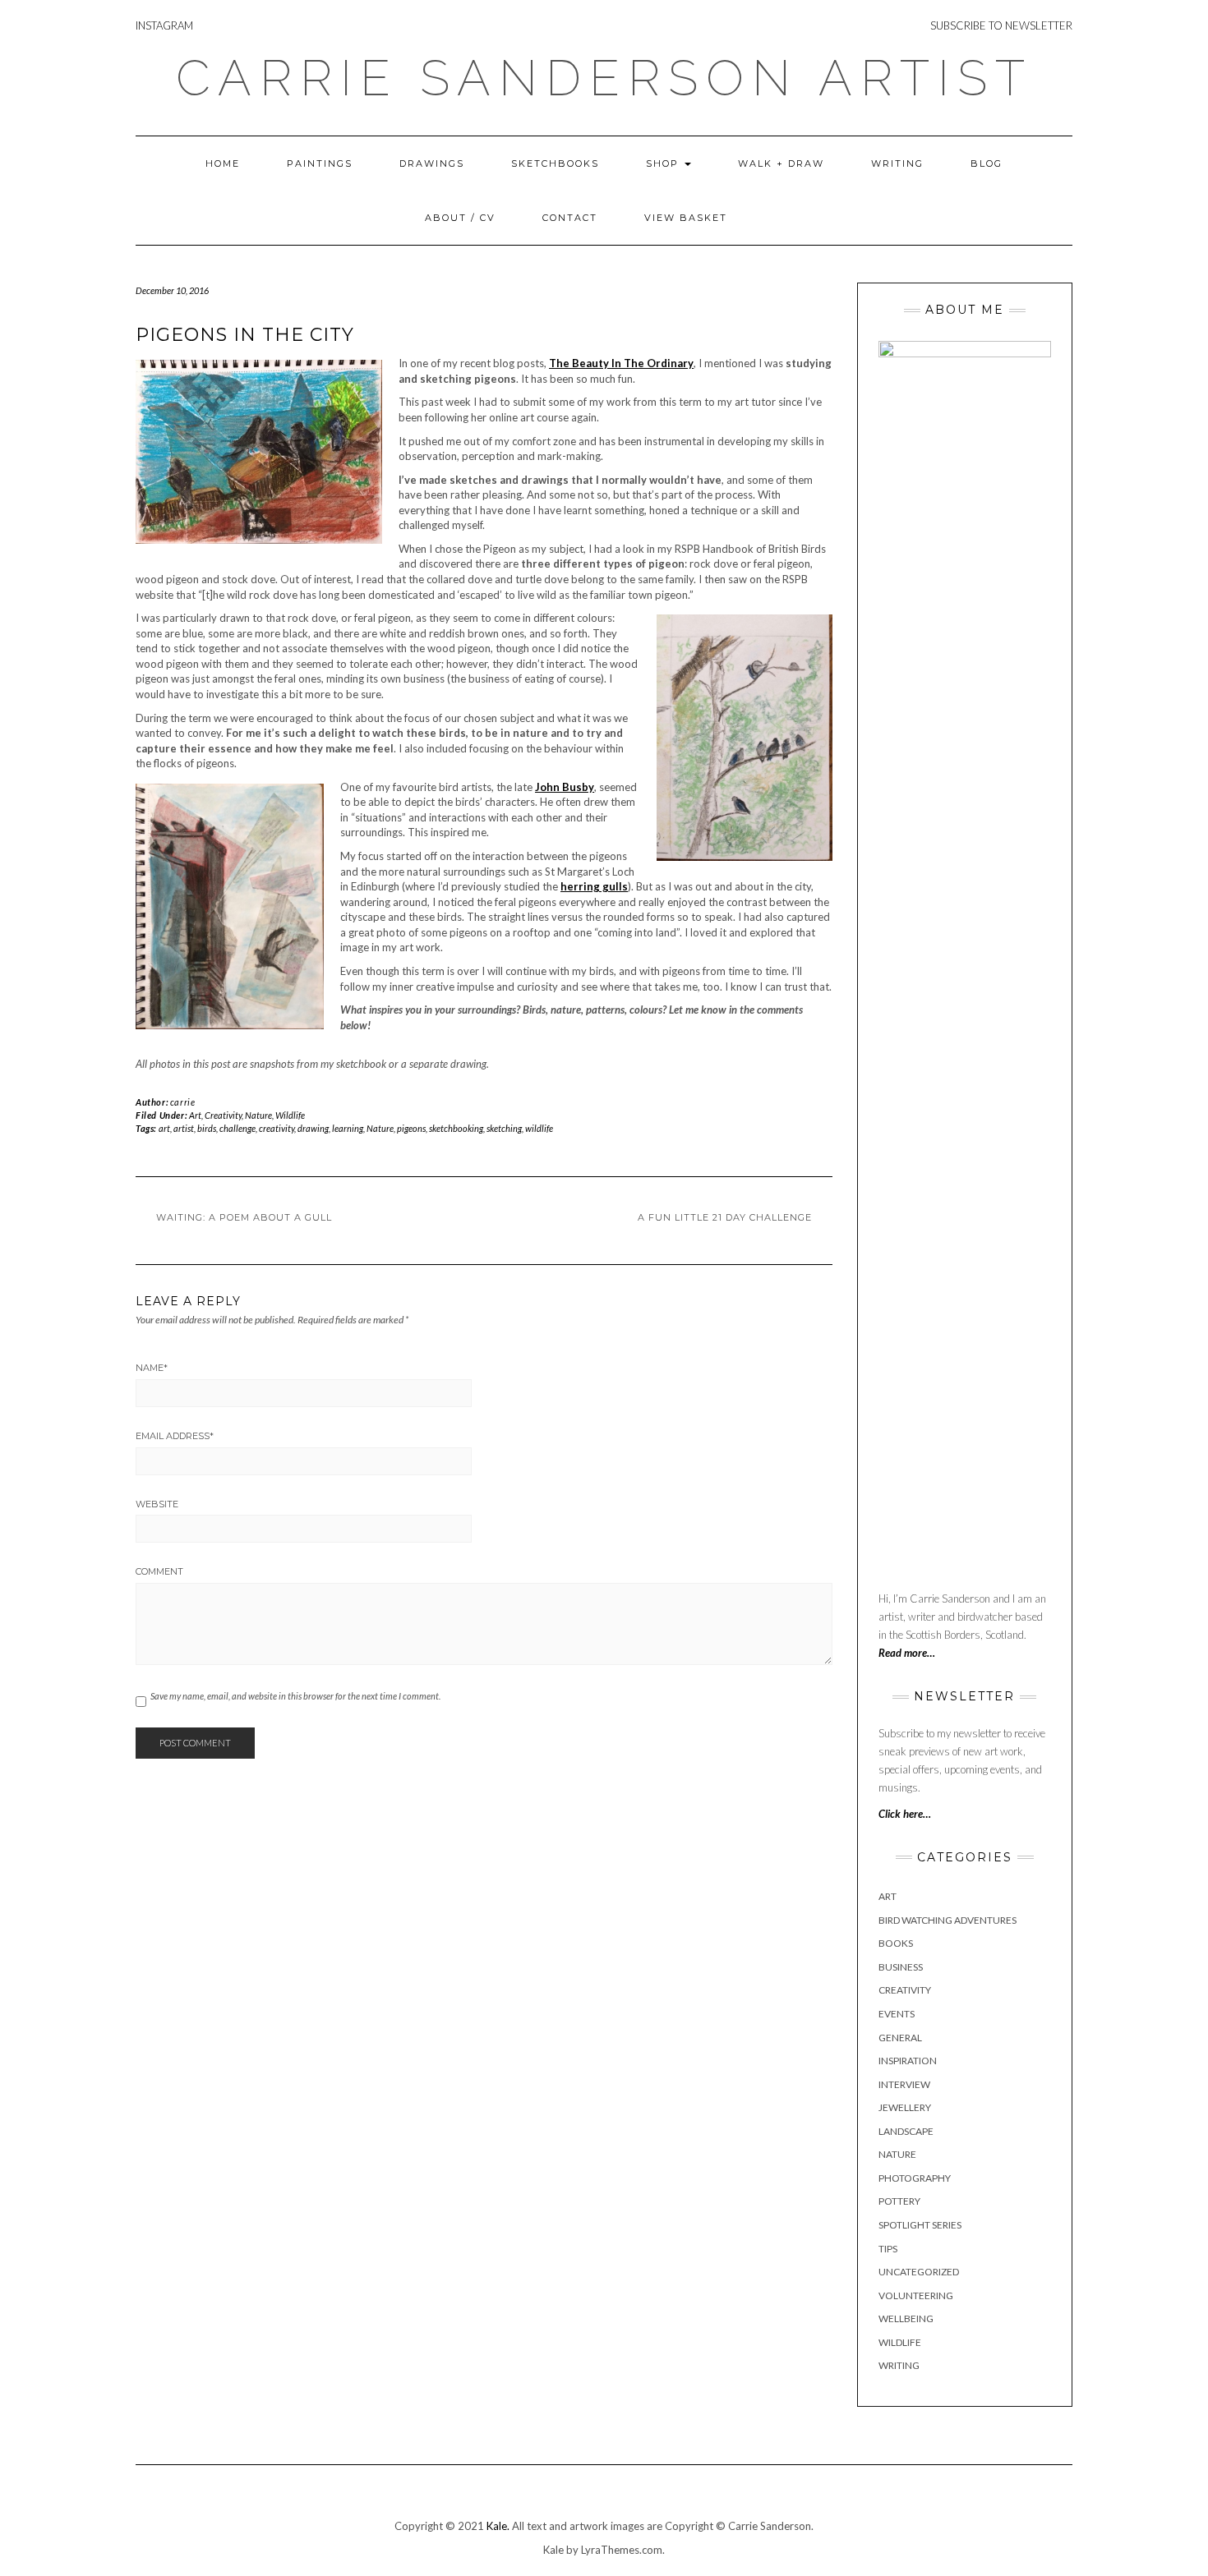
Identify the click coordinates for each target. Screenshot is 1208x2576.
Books (896, 1943)
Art (195, 1115)
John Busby (565, 787)
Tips (888, 2249)
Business (901, 1967)
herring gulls (594, 886)
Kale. (498, 2526)
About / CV (460, 218)
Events (897, 2014)
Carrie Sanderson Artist (604, 78)
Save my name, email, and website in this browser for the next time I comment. (295, 1696)
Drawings (432, 163)
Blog (987, 163)
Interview (904, 2084)
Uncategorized (919, 2272)
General (900, 2038)
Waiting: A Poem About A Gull (244, 1217)
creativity (277, 1128)
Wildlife (290, 1115)
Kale (553, 2550)
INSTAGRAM (164, 25)
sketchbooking (456, 1128)
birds (207, 1128)
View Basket (686, 218)
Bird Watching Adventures (947, 1920)
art (164, 1128)
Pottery (899, 2201)
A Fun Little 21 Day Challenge (725, 1217)
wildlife (539, 1128)
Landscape (906, 2131)
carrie (183, 1102)
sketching (504, 1128)
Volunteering (916, 2295)
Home (223, 163)
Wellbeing (906, 2318)
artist (184, 1128)
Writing (897, 163)
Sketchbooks (555, 163)
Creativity (223, 1115)
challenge (237, 1128)
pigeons (411, 1128)
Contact (570, 218)
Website (157, 1504)
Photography (915, 2178)
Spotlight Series (920, 2225)
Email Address (175, 1436)
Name (152, 1368)
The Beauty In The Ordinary (621, 363)
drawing (313, 1128)
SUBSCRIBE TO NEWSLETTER (1001, 25)
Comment (159, 1571)
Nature (258, 1115)
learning (348, 1128)
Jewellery (905, 2107)
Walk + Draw (781, 163)
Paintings (320, 163)
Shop (664, 163)
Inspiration (908, 2061)
